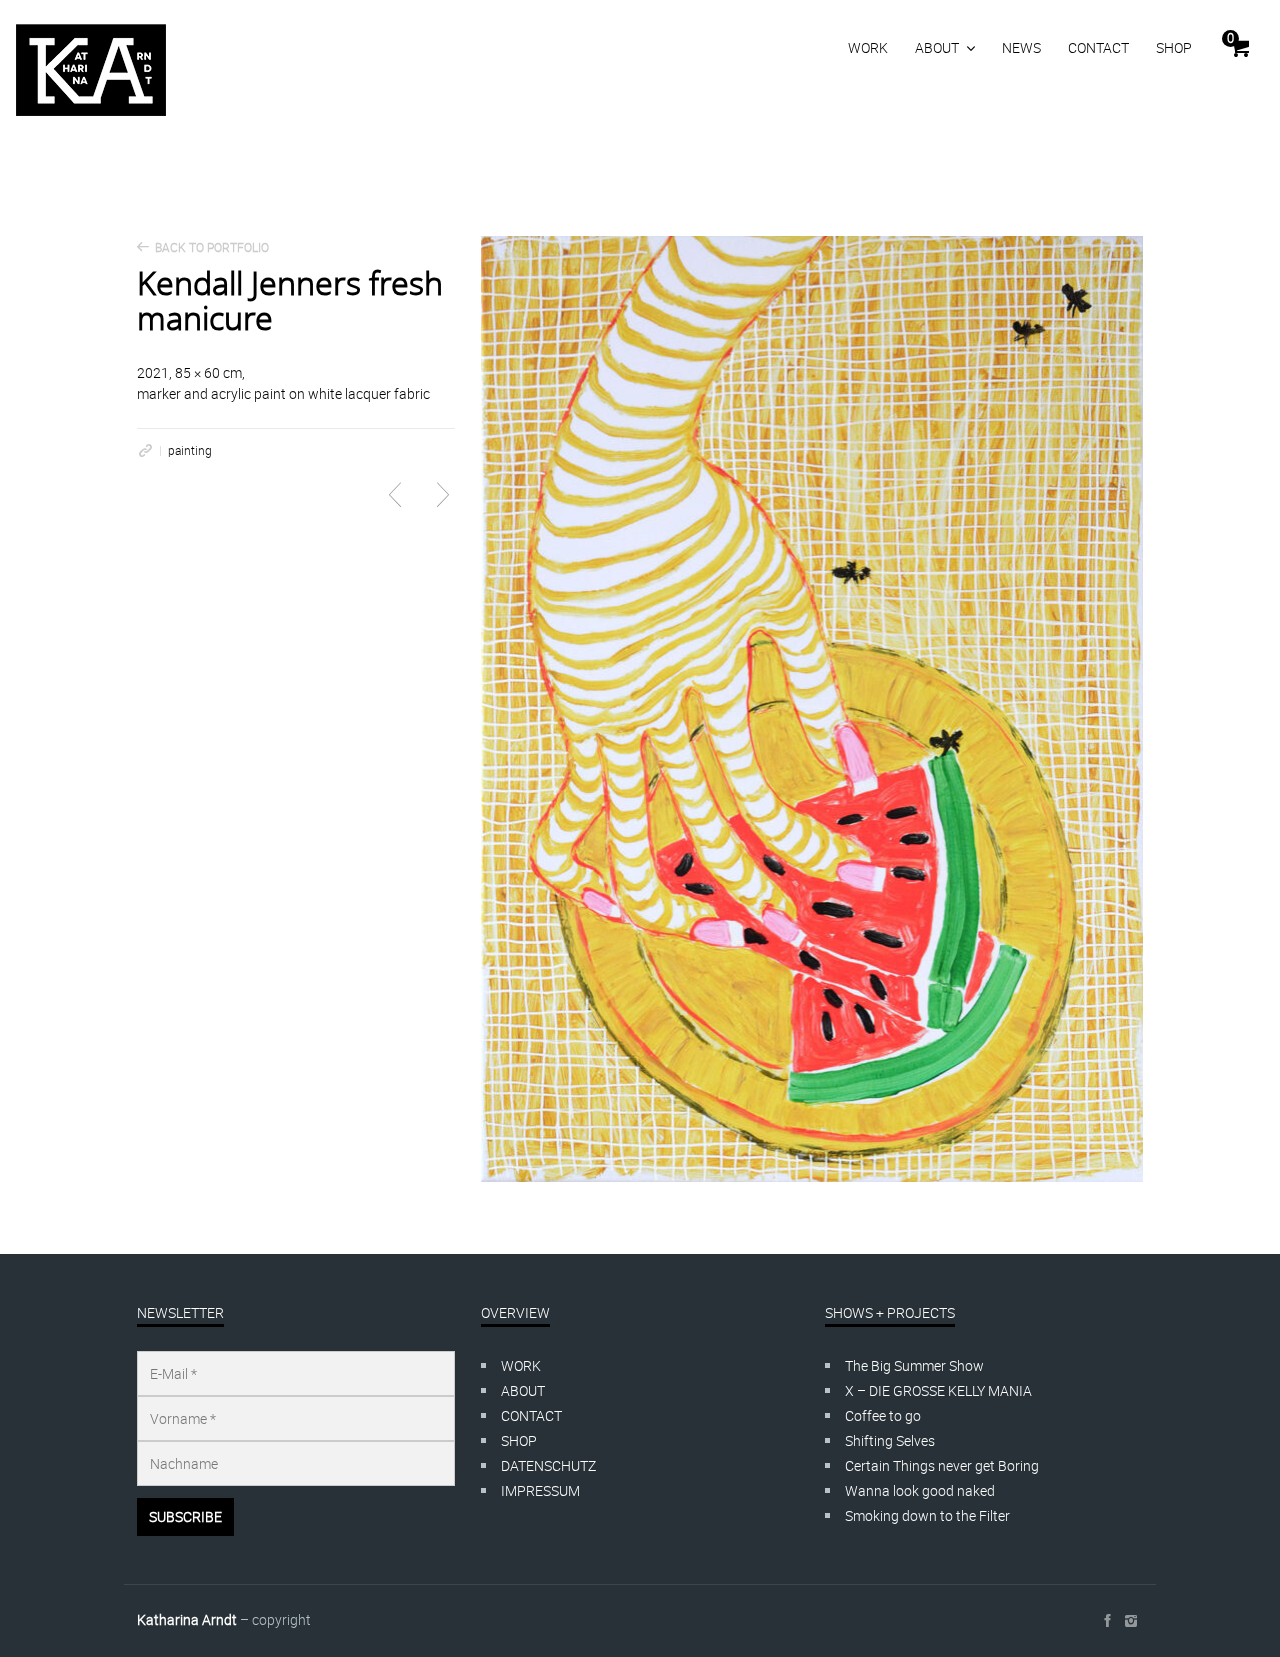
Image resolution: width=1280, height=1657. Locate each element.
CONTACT (1098, 47)
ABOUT (937, 47)
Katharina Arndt (187, 1619)
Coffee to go (883, 1415)
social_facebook (1107, 1621)
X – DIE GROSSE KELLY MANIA (938, 1390)
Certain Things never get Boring (942, 1465)
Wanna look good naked (920, 1490)
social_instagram (1131, 1621)
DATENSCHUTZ (548, 1465)
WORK (868, 47)
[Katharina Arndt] (91, 70)
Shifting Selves (890, 1440)
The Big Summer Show (914, 1365)
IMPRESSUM (540, 1490)
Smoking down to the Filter (927, 1515)
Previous (395, 495)
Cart (1230, 38)
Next (443, 495)
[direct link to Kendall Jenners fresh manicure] (145, 450)
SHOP (1174, 47)
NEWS (1021, 47)
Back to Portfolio (212, 247)
